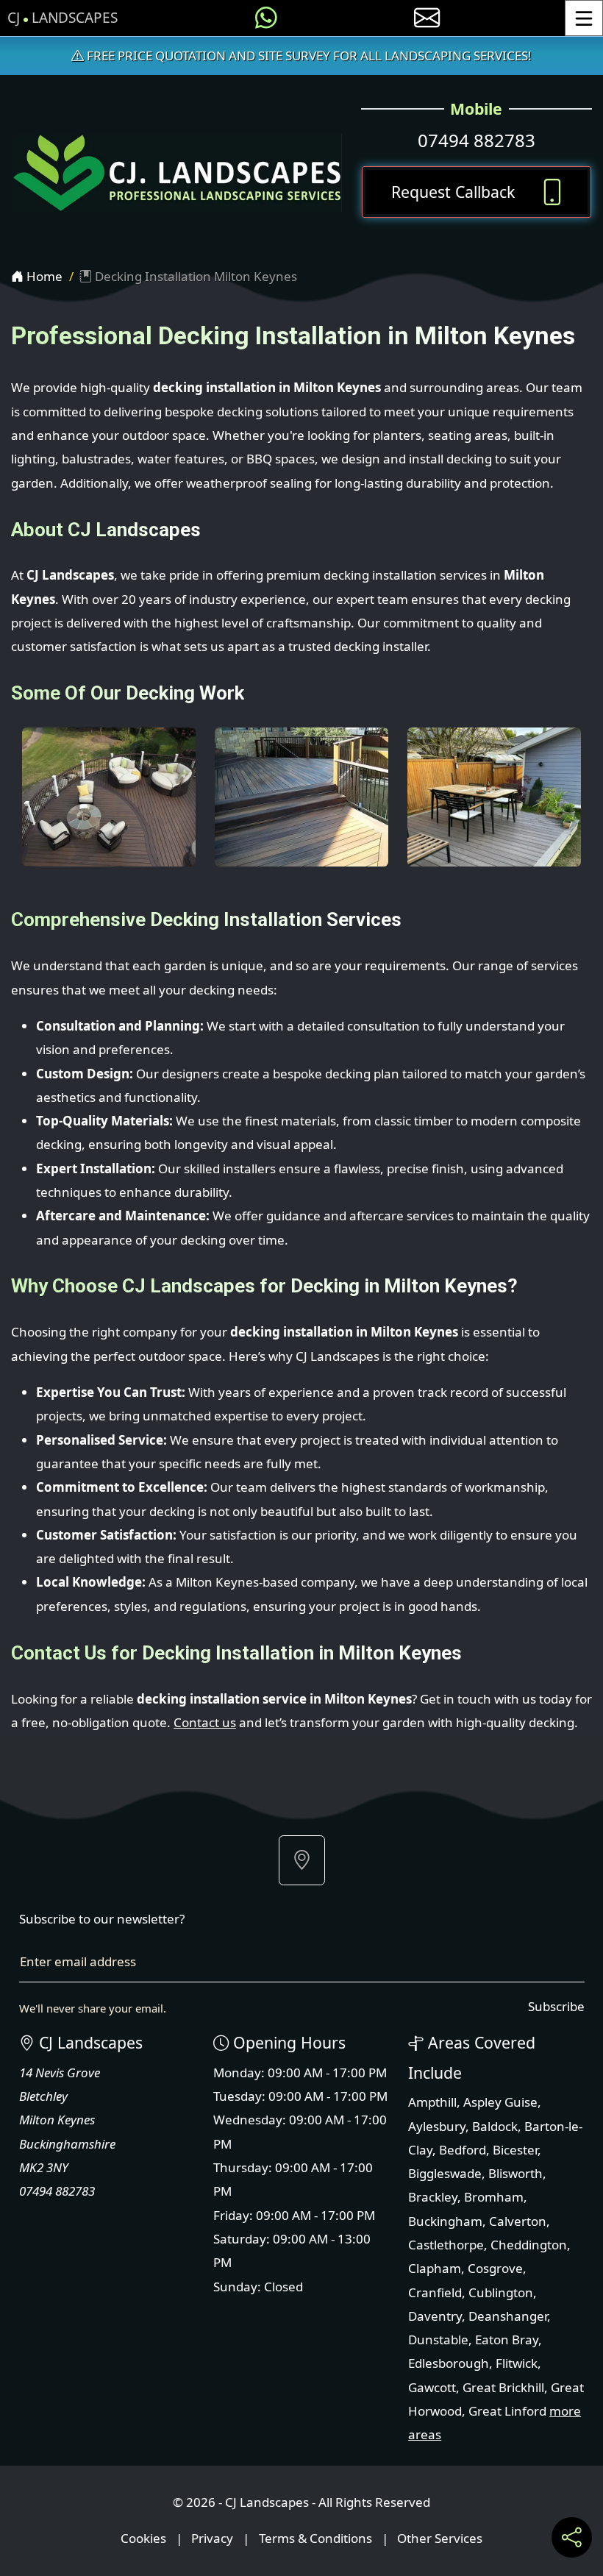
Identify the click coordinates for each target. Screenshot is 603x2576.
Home (43, 276)
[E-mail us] (427, 18)
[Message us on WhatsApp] (266, 18)
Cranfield (435, 2292)
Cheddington (529, 2245)
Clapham (435, 2268)
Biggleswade (445, 2173)
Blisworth (515, 2173)
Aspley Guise (500, 2102)
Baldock (495, 2126)
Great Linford (507, 2411)
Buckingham (445, 2221)
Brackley (433, 2197)
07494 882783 (477, 140)
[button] (302, 1860)
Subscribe (556, 2006)
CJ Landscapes (63, 18)
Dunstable (438, 2340)
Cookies (143, 2538)
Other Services (440, 2538)
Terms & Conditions (315, 2538)
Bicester (515, 2150)
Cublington (501, 2292)
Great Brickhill (503, 2387)
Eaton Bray (507, 2340)
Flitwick (517, 2363)
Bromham (494, 2197)
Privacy (212, 2538)
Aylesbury (437, 2126)
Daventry (435, 2316)
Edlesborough (449, 2363)
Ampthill (432, 2102)
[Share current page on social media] (572, 2537)
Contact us (205, 1722)
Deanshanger (508, 2316)
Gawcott (432, 2387)
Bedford (463, 2150)
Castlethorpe (446, 2245)
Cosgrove (495, 2268)
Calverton (518, 2221)
